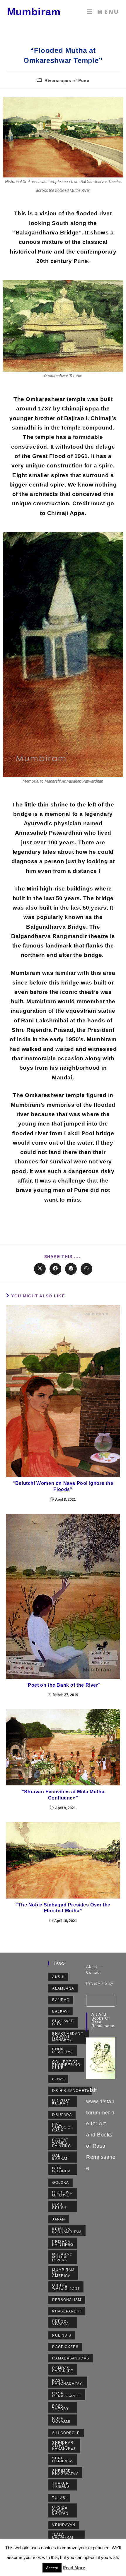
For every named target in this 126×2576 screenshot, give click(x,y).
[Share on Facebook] (55, 1269)
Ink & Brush (59, 2206)
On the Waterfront (66, 2287)
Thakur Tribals (61, 2485)
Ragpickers (65, 2347)
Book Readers (62, 2051)
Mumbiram (34, 12)
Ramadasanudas (70, 2358)
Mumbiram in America (63, 2273)
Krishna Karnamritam (67, 2230)
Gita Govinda (61, 2170)
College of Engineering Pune (66, 2065)
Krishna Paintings (63, 2243)
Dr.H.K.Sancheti (70, 2091)
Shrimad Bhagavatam (65, 2472)
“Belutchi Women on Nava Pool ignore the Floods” (63, 1486)
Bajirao (61, 2000)
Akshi (58, 1977)
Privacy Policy (100, 1983)
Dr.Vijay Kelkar (61, 2102)
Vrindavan (64, 2525)
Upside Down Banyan (60, 2510)
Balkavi (61, 2011)
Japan (59, 2219)
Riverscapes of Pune (67, 80)
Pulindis (62, 2335)
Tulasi (59, 2498)
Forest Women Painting (62, 2143)
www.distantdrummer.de (100, 2113)
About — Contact (94, 1969)
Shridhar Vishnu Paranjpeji (64, 2446)
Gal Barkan (61, 2157)
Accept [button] (52, 2568)
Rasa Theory (61, 2407)
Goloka (61, 2183)
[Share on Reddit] (71, 1269)
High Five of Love (62, 2194)
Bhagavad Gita (63, 2022)
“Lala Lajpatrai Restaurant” (66, 2538)
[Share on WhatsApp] (86, 1269)
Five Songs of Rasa (63, 2127)
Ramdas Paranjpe (63, 2369)
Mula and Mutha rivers (62, 2257)
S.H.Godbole (66, 2433)
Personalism (67, 2300)
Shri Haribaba (62, 2460)
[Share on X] (40, 1269)
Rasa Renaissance (67, 2395)
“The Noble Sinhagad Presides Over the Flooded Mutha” (63, 1908)
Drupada (62, 2115)
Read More (74, 2568)
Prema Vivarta (61, 2322)
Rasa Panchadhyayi (68, 2382)
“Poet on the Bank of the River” (63, 1685)
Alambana (63, 1988)
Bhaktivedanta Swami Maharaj (68, 2037)
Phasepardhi (67, 2311)
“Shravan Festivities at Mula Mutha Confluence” (63, 1795)
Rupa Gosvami (61, 2420)
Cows (58, 2079)
